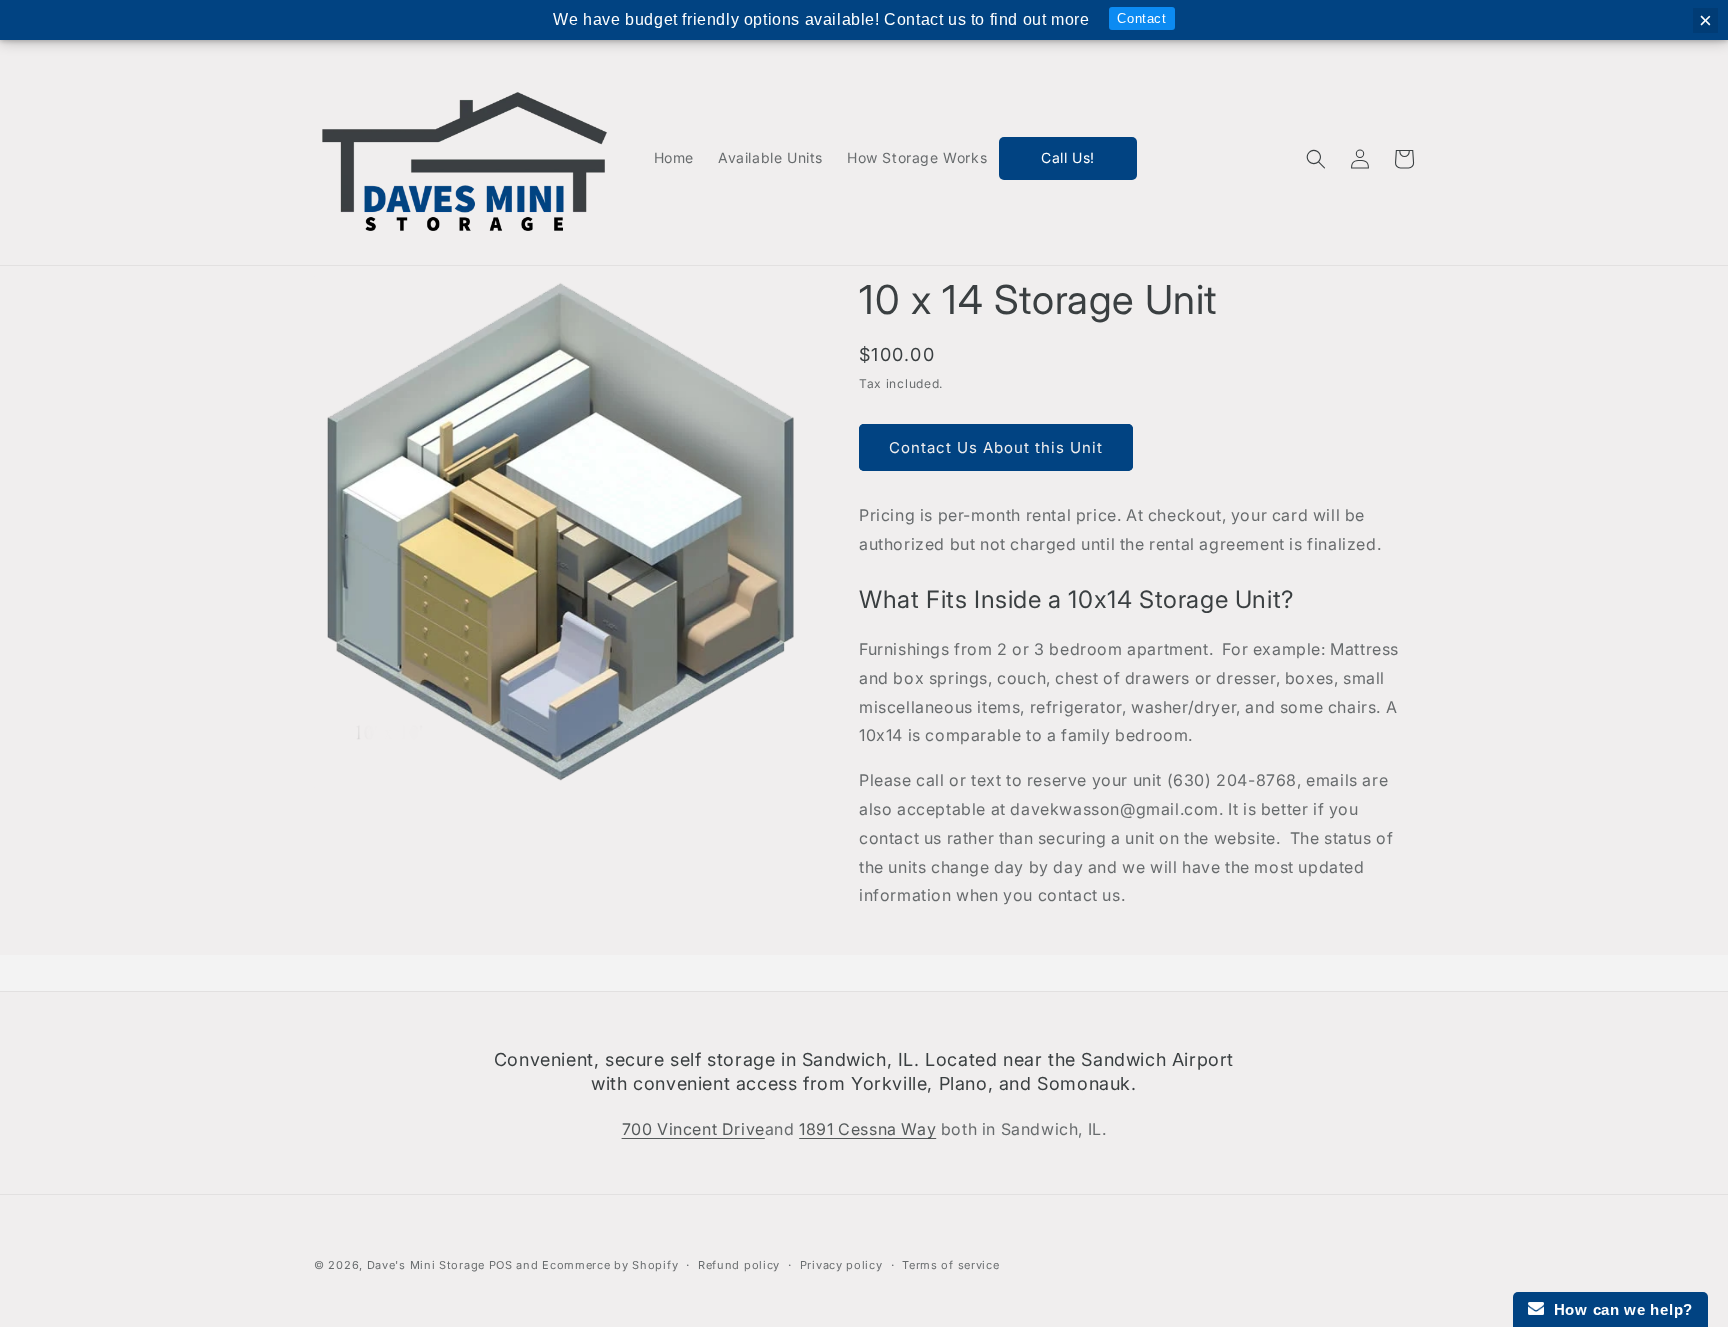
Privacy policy (841, 1265)
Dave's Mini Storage (426, 1265)
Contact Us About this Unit (996, 447)
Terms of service (950, 1265)
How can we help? (1618, 1309)
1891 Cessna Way (867, 1129)
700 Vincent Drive (693, 1129)
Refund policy (739, 1265)
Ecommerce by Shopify (610, 1265)
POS (501, 1265)
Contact (1141, 18)
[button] (1316, 159)
